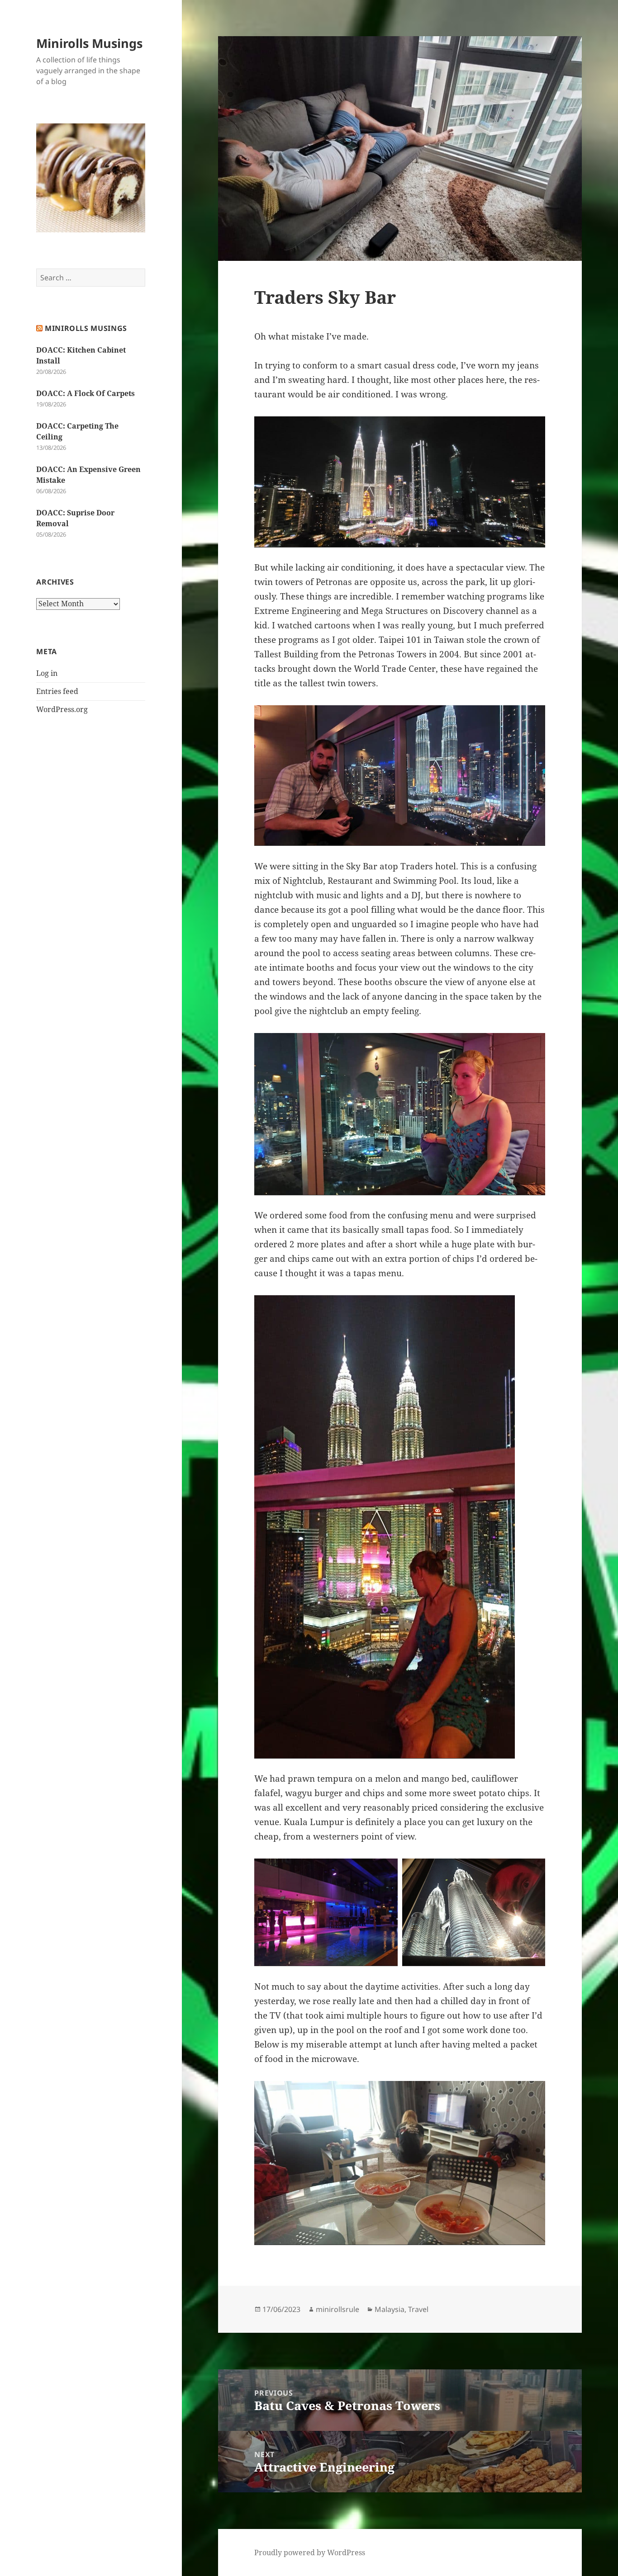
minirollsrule (338, 2309)
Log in (47, 673)
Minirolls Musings (89, 43)
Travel (418, 2309)
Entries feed (57, 691)
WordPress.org (62, 709)
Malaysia (390, 2309)
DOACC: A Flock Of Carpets (86, 393)
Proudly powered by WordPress (310, 2552)
